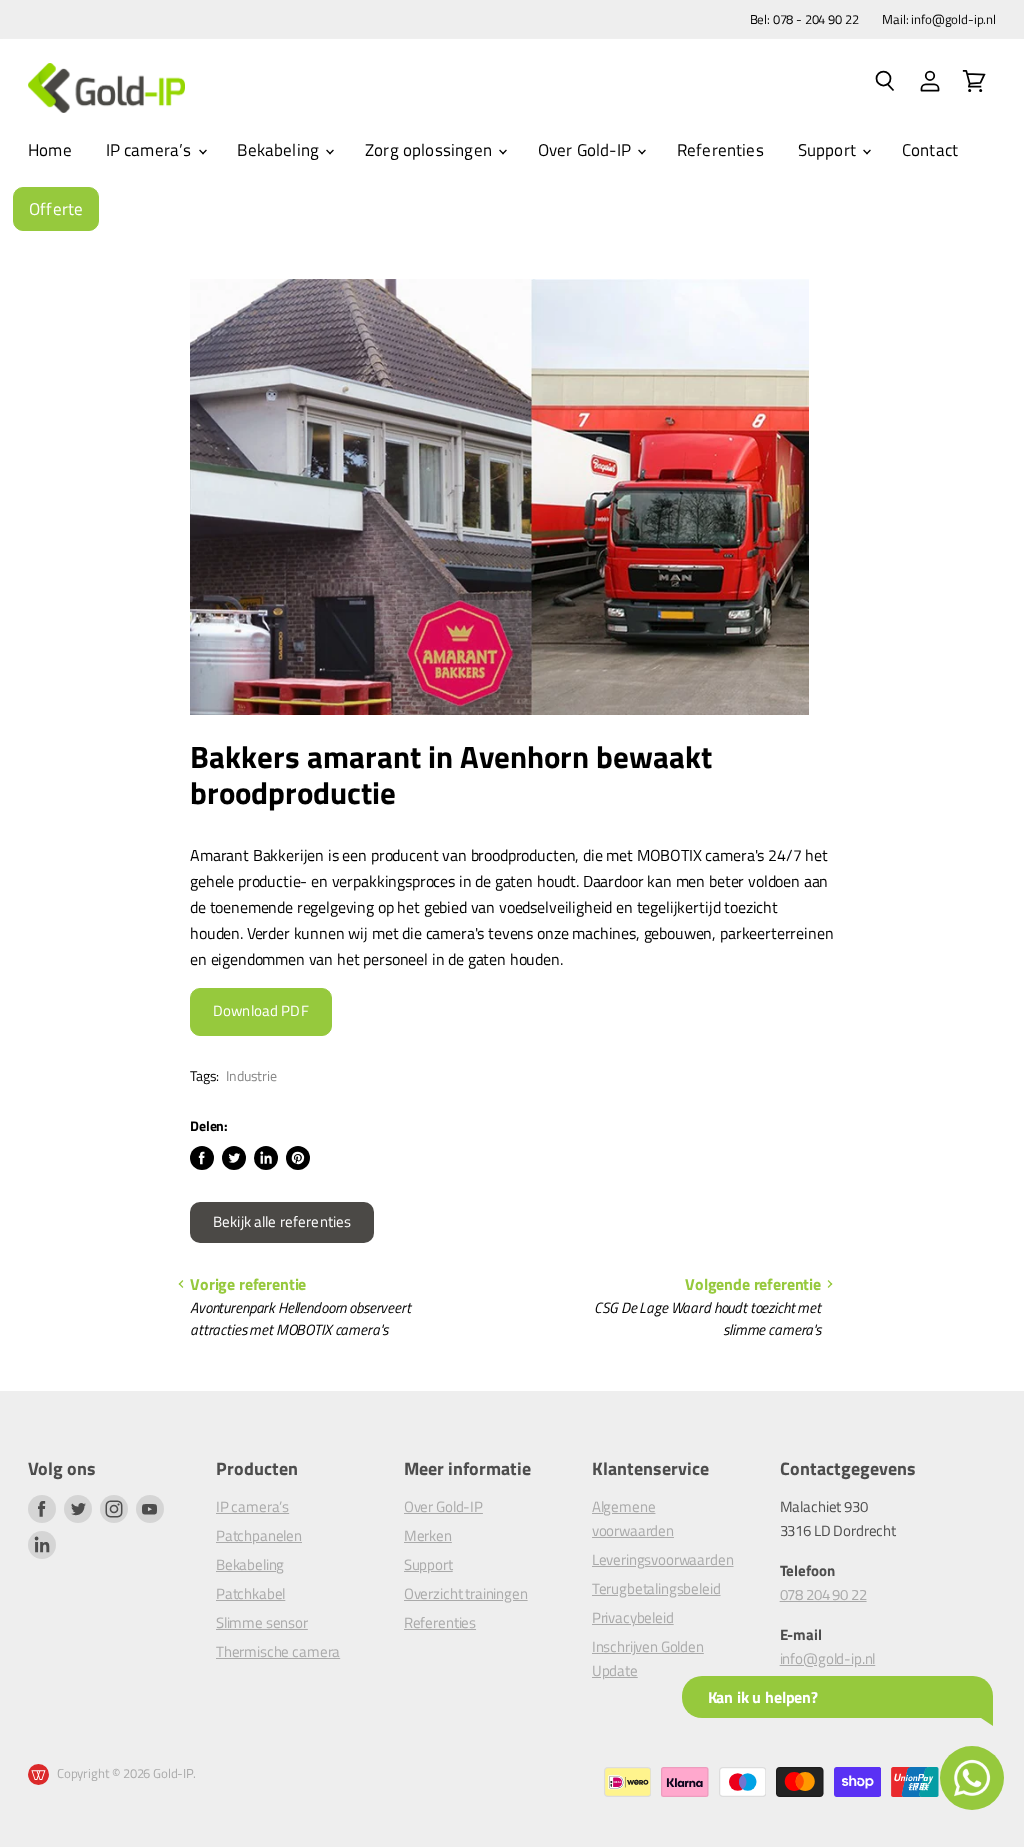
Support (829, 150)
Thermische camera (278, 1651)
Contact (930, 150)
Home (50, 150)
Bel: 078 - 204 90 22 (804, 19)
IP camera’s (151, 150)
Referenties (720, 150)
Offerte (56, 209)
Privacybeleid (633, 1617)
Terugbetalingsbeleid (656, 1588)
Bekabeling (280, 150)
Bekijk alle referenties (282, 1222)
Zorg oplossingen (430, 150)
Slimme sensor (262, 1622)
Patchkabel (250, 1593)
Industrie (251, 1075)
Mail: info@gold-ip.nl (939, 19)
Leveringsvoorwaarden (663, 1559)
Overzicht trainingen (466, 1593)
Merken (428, 1535)
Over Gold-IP (586, 150)
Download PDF (261, 1011)
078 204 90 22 (823, 1594)
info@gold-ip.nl (828, 1658)
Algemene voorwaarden (633, 1518)
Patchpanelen (259, 1535)
